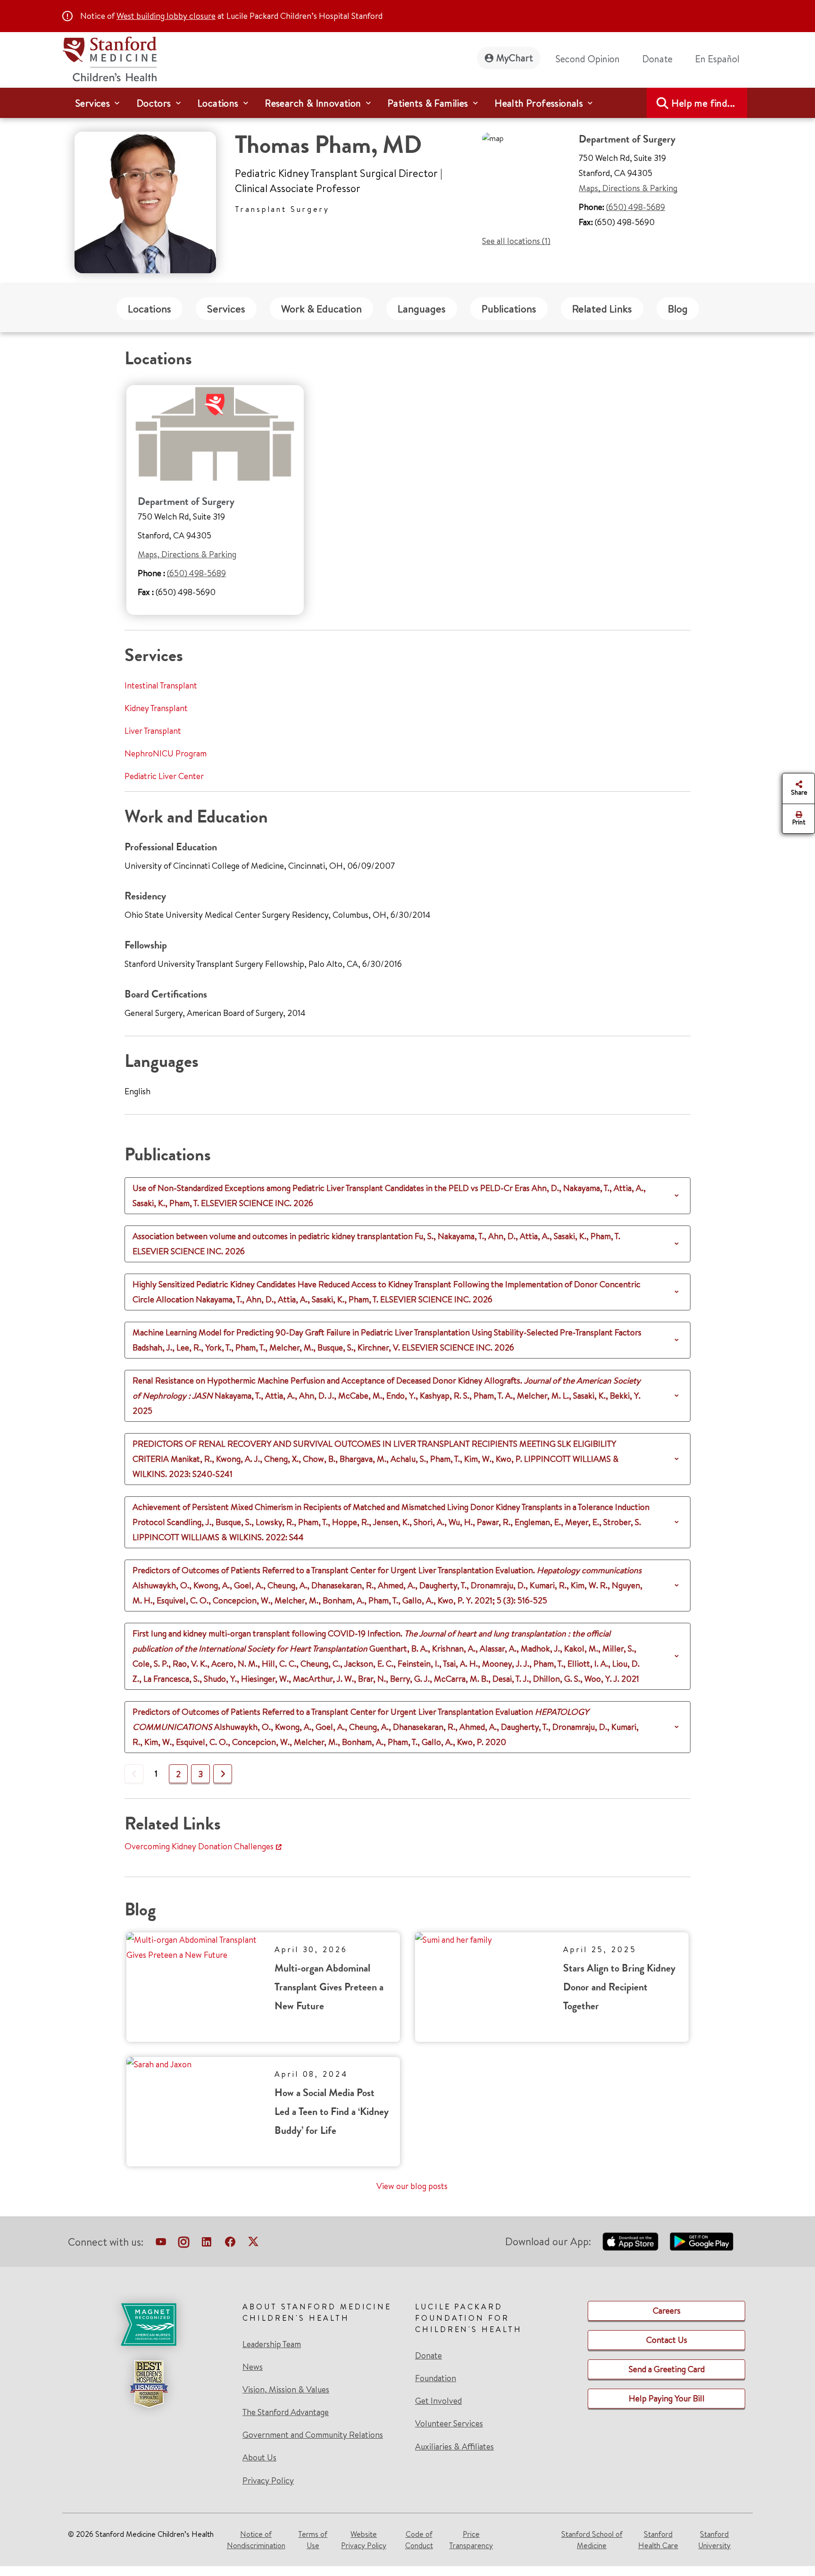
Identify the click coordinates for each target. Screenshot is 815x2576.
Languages (422, 309)
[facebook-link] (230, 2244)
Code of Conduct (419, 2540)
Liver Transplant (153, 731)
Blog (678, 309)
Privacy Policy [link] (268, 2480)
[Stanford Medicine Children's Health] (109, 58)
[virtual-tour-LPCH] (161, 2244)
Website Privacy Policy (364, 2540)
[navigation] (407, 103)
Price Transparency (471, 2540)
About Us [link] (259, 2458)
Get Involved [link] (438, 2401)
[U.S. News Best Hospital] (149, 2384)
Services (226, 309)
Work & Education (321, 309)
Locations (150, 309)
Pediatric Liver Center (164, 776)
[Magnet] (149, 2324)
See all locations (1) (516, 241)
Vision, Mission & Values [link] (286, 2390)
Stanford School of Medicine (592, 2540)
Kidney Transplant (156, 708)
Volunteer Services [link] (449, 2424)
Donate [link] (657, 59)
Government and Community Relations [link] (313, 2435)
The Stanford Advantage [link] (286, 2412)
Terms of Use (313, 2540)
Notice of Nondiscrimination (256, 2540)
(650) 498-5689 (636, 207)
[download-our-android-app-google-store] (702, 2241)
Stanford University (714, 2540)
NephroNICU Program (166, 753)
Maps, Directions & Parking (628, 188)
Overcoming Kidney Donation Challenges (199, 1846)
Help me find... (703, 103)
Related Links (602, 309)
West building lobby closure (166, 16)
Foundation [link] (436, 2378)
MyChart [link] (515, 58)
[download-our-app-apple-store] (631, 2241)
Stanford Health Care (658, 2540)
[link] (721, 59)
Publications (509, 309)
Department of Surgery (186, 501)
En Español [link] (717, 59)
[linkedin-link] (207, 2244)
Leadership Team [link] (272, 2344)
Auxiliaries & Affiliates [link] (454, 2446)
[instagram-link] (184, 2244)
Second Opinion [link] (588, 59)
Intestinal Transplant (161, 685)
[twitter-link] (253, 2244)
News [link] (253, 2367)
